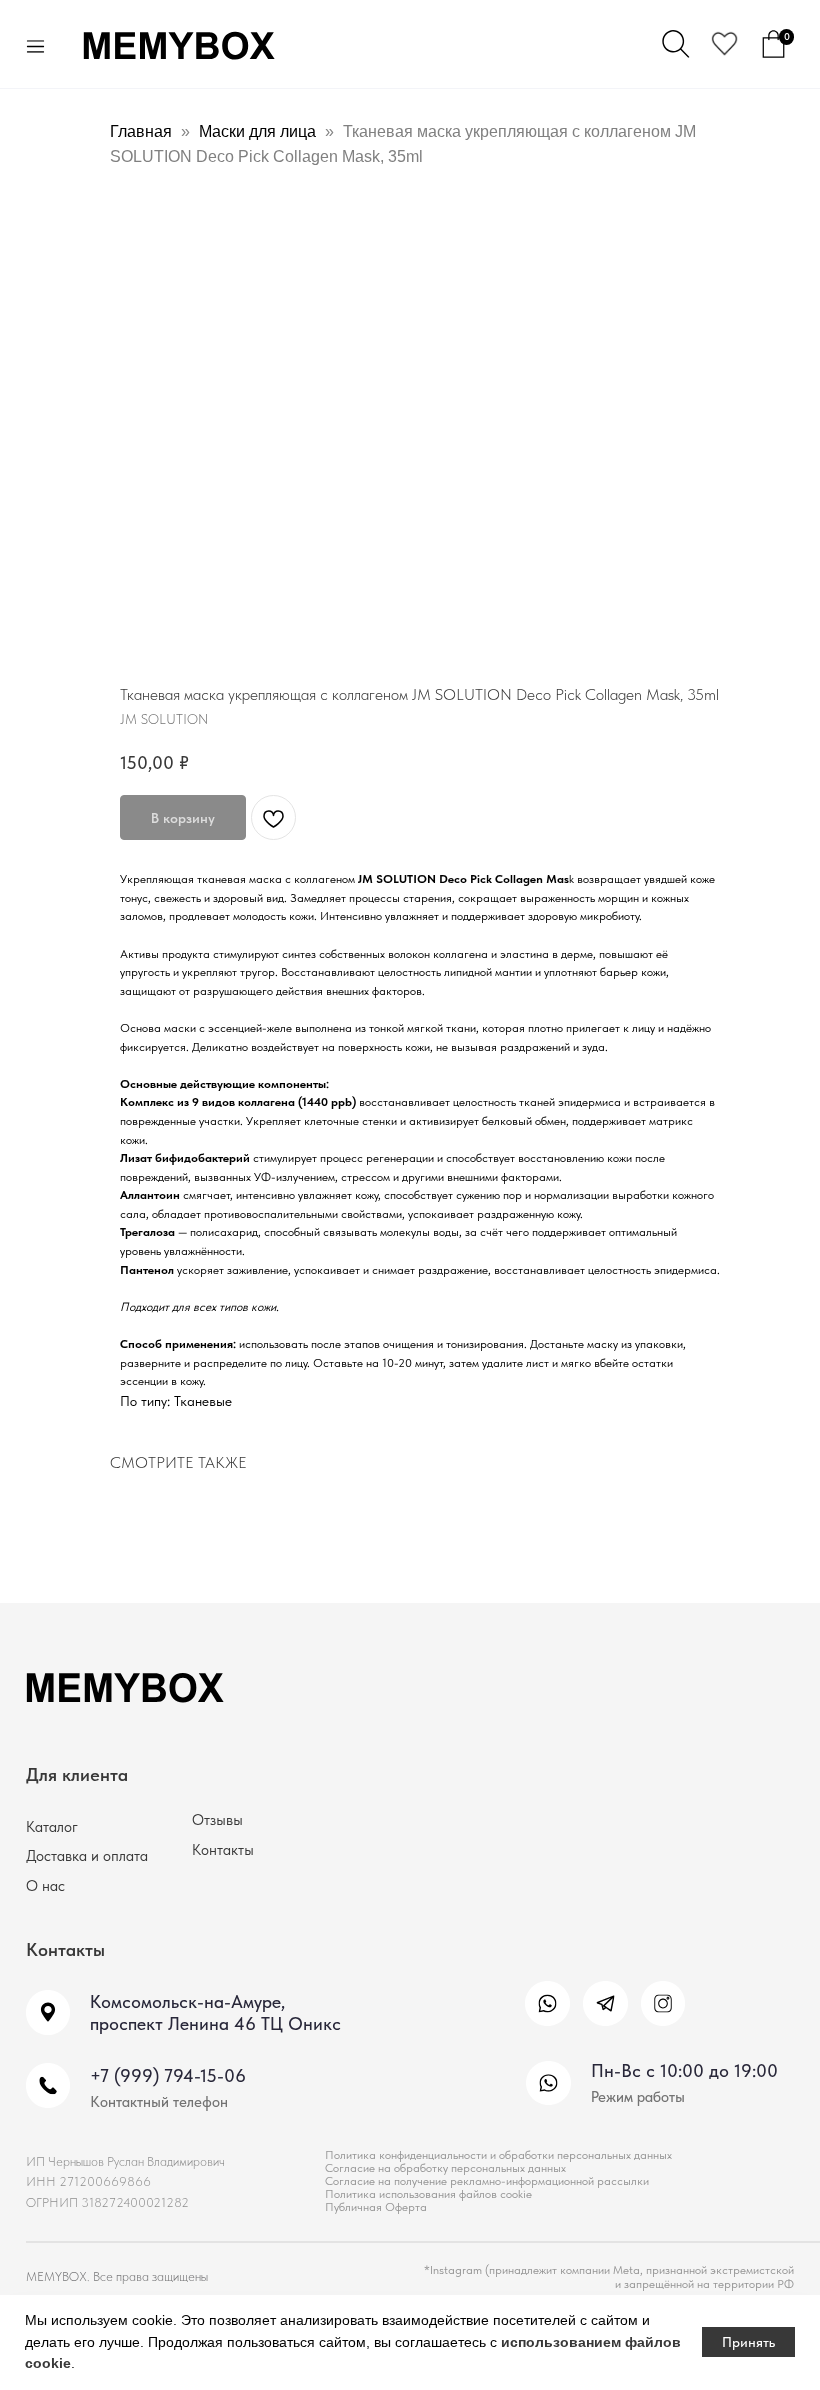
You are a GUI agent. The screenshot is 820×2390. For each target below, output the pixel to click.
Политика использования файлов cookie (428, 2194)
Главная (141, 131)
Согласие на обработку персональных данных (445, 2168)
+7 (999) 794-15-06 (168, 2075)
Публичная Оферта (376, 2207)
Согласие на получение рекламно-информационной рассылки (487, 2181)
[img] (547, 2003)
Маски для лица (257, 131)
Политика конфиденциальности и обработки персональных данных (498, 2155)
